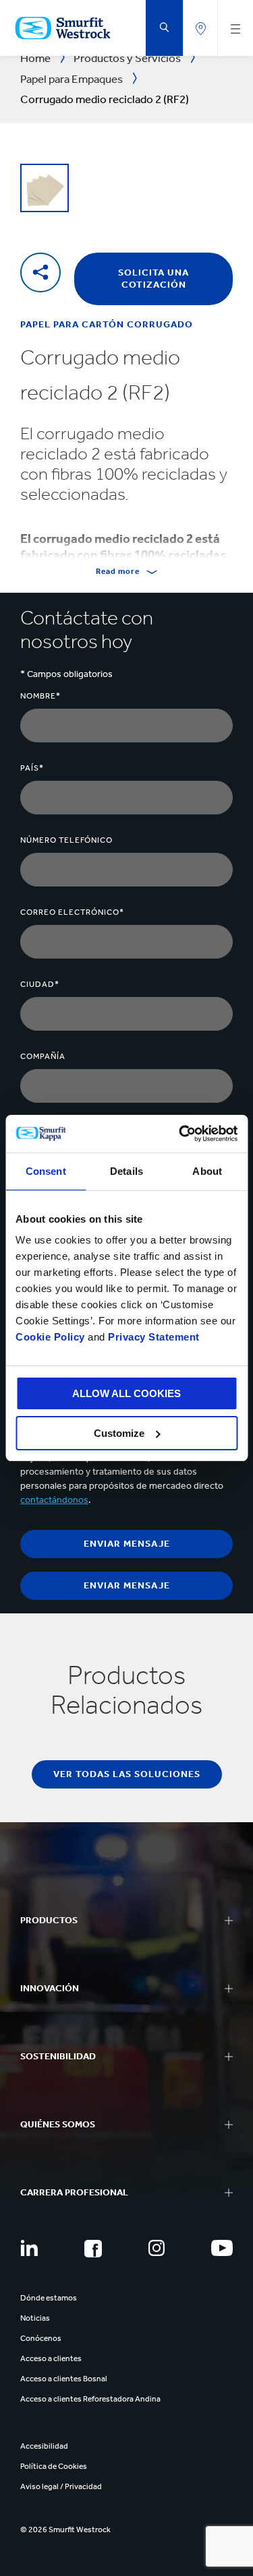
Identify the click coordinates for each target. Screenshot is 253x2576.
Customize (119, 1433)
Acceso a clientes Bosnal (64, 2379)
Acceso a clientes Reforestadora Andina (90, 2399)
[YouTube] (222, 2248)
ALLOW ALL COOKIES (126, 1393)
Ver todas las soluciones (127, 1774)
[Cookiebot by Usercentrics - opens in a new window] (180, 1134)
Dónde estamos (49, 2298)
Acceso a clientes (51, 2358)
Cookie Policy (50, 1337)
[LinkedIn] (29, 2248)
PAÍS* (32, 768)
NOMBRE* (40, 696)
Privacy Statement (152, 1337)
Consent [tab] (46, 1171)
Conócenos (41, 2338)
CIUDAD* (40, 984)
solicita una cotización (153, 279)
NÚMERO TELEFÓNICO (66, 840)
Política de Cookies (54, 2466)
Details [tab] (126, 1171)
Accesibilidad (44, 2446)
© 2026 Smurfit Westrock (65, 2530)
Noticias (35, 2318)
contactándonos (54, 1500)
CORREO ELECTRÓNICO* (72, 912)
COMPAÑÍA (43, 1056)
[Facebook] (93, 2249)
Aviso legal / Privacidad (61, 2486)
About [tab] (207, 1171)
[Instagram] (157, 2248)
